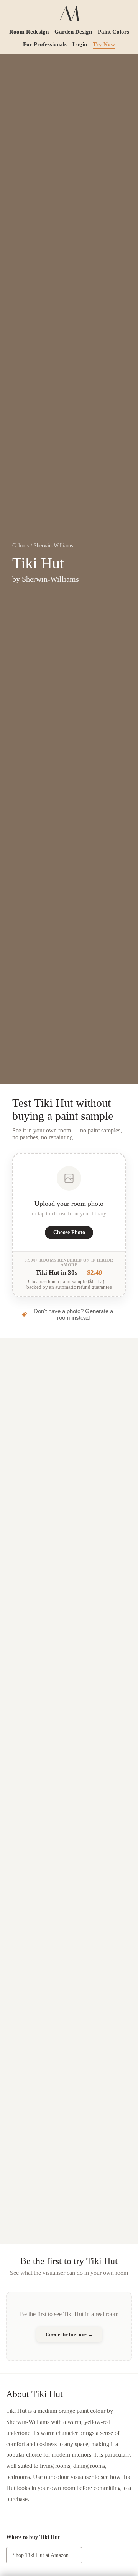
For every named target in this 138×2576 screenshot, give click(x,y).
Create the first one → (69, 2334)
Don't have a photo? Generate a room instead (73, 1314)
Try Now (104, 44)
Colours (21, 546)
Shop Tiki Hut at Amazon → (44, 2555)
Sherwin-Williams (53, 546)
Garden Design (73, 32)
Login (80, 44)
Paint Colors (113, 32)
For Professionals (45, 44)
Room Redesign (29, 32)
